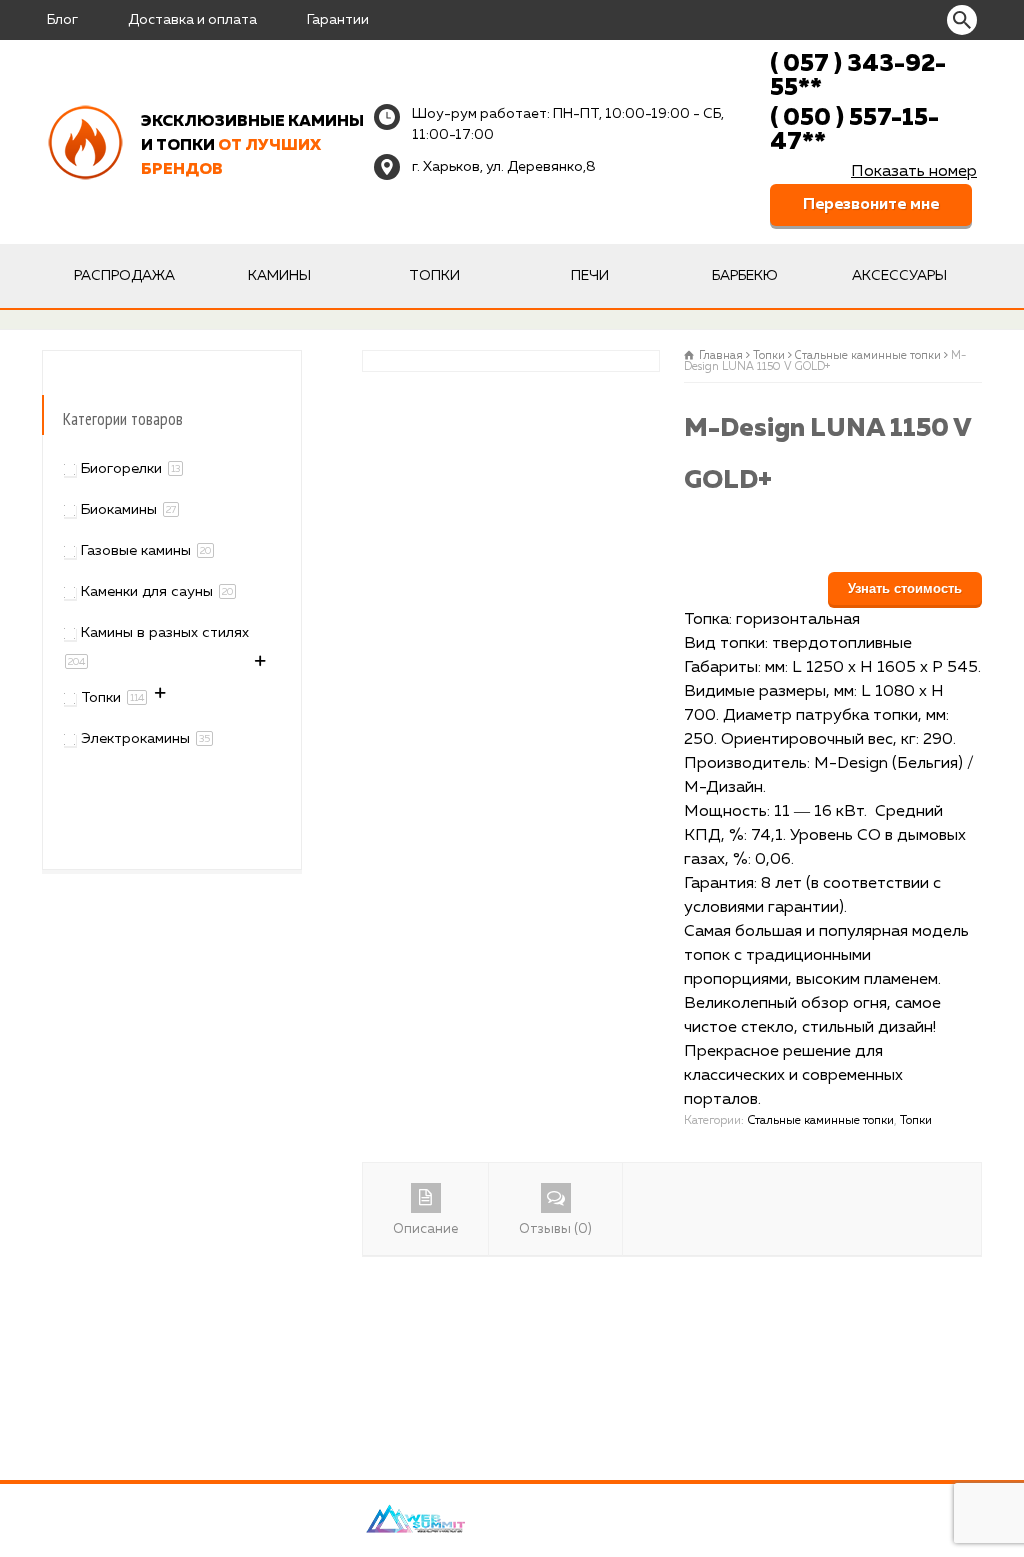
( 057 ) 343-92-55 (858, 76)
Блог (62, 20)
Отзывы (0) (555, 1229)
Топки (434, 276)
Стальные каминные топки (868, 355)
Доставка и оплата (192, 20)
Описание (425, 1229)
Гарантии (338, 20)
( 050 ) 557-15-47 (854, 130)
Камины (279, 276)
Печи (590, 276)
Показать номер (914, 172)
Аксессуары (899, 276)
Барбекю (745, 276)
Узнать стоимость (905, 588)
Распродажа (124, 276)
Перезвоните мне (871, 205)
